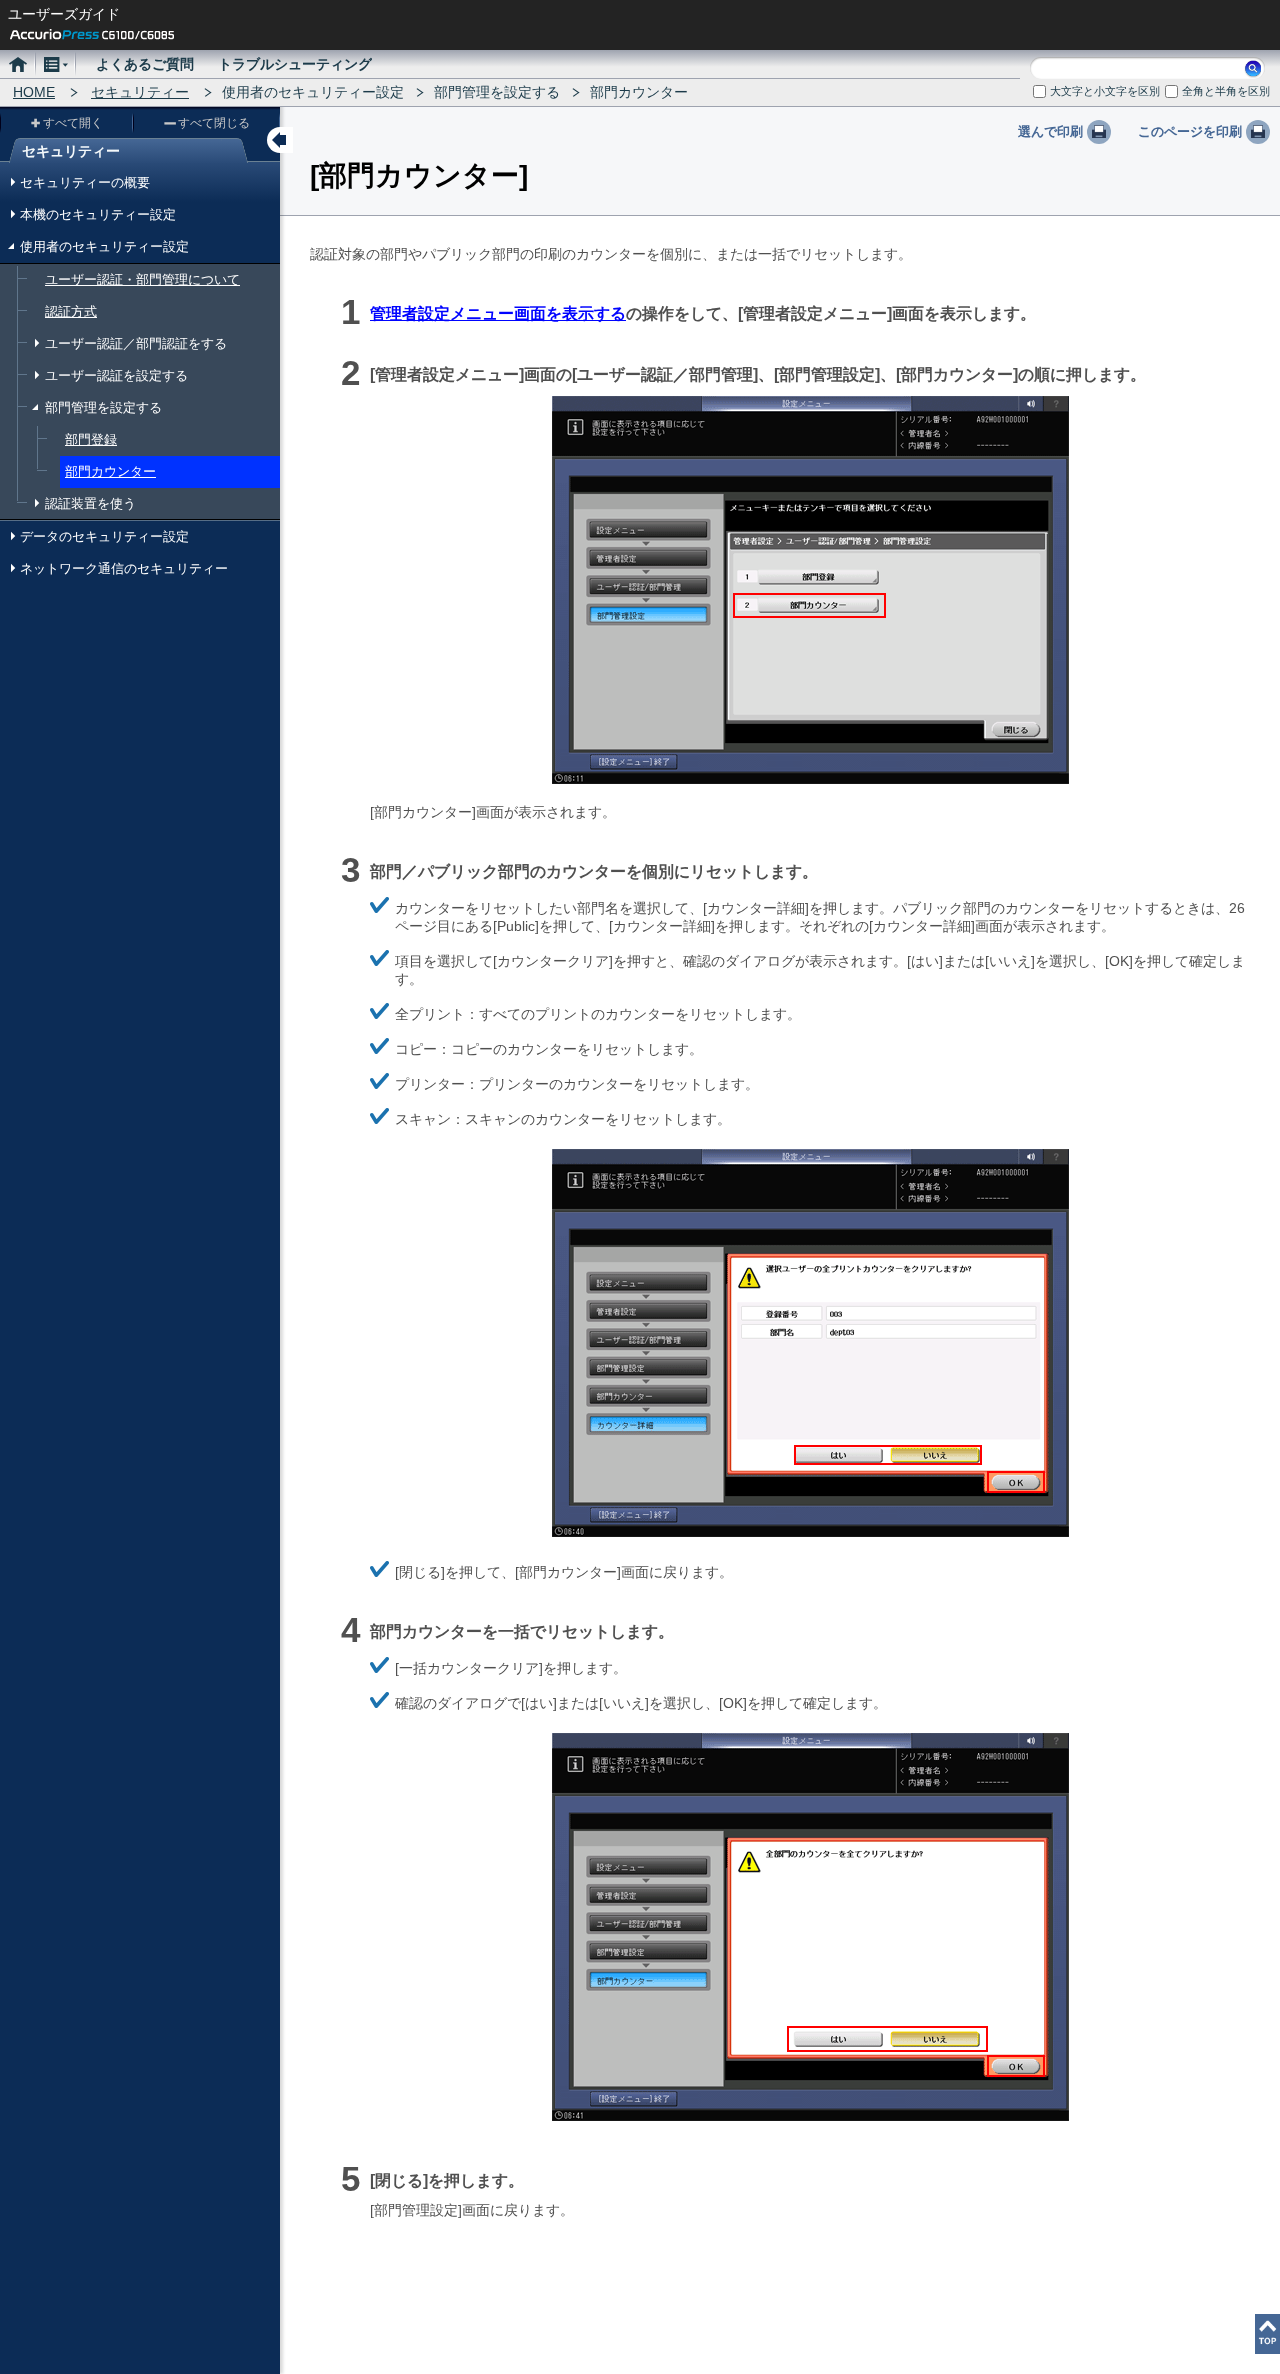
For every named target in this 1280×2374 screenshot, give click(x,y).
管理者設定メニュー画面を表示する (498, 313)
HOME (34, 92)
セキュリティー (140, 92)
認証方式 (71, 311)
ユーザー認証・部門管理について (142, 279)
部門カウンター (110, 471)
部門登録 (91, 439)
